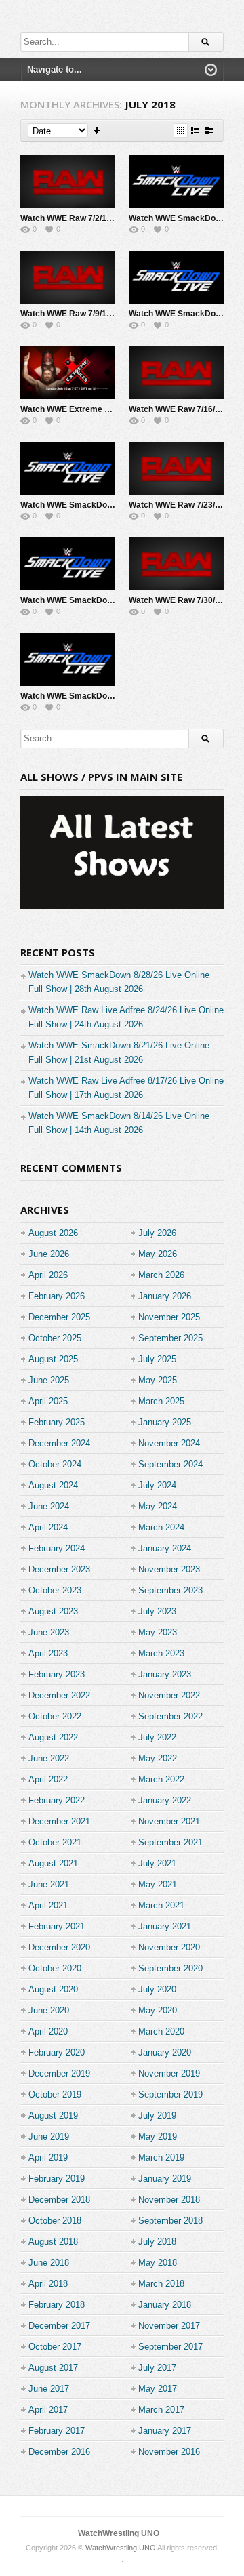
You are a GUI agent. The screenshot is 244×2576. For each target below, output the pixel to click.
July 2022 (157, 1737)
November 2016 (169, 2452)
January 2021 (165, 1926)
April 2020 (48, 2031)
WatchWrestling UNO (119, 2533)
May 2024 (158, 1506)
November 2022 (169, 1695)
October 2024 (55, 1464)
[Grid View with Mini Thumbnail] (181, 130)
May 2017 (158, 2389)
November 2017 (169, 2326)
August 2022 (53, 1737)
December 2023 (59, 1569)
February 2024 (57, 1548)
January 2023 (165, 1674)
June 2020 (49, 2010)
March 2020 (161, 2031)
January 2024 (165, 1548)
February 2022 (57, 1800)
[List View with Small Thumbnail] (195, 130)
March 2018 (161, 2284)
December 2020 (59, 1947)
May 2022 (158, 1758)
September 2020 (170, 1968)
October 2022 (55, 1716)
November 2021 (169, 1821)
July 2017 (157, 2368)
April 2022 (48, 1779)
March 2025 (161, 1401)
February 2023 (57, 1674)
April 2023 (48, 1653)
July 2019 (157, 2115)
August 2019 (53, 2115)
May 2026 (158, 1254)
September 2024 (170, 1464)
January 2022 (165, 1800)
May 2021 (158, 1884)
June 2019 (49, 2137)
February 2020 (57, 2052)
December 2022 (59, 1695)
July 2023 (157, 1611)
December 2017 (59, 2326)
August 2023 (53, 1611)
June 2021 (49, 1884)
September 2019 (170, 2094)
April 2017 (48, 2410)
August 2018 (53, 2242)
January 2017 (165, 2431)
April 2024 (48, 1527)
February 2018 (57, 2305)
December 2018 (59, 2200)
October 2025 (55, 1338)
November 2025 (169, 1317)
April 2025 (48, 1401)
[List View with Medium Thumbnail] (209, 130)
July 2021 (157, 1863)
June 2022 (49, 1758)
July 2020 (157, 1989)
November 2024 (169, 1443)
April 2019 (48, 2158)
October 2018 (55, 2221)
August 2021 (53, 1863)
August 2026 (53, 1233)
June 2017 (49, 2389)
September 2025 (170, 1338)
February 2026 (57, 1296)
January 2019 (165, 2179)
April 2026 (48, 1275)
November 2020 (169, 1947)
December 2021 (59, 1821)
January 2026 (165, 1296)
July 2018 (157, 2242)
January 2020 (165, 2052)
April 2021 (48, 1905)
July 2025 (157, 1359)
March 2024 (161, 1527)
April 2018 (48, 2284)
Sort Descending (97, 130)
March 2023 (161, 1653)
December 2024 (59, 1443)
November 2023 (169, 1569)
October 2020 (55, 1968)
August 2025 (53, 1359)
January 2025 (165, 1422)
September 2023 (170, 1590)
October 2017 (55, 2347)
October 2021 (55, 1842)
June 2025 (49, 1380)
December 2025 (59, 1317)
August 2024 (53, 1485)
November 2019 (169, 2073)
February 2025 (57, 1422)
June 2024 (49, 1506)
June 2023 (49, 1632)
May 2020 (158, 2010)
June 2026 (49, 1254)
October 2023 (55, 1590)
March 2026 (161, 1275)
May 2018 (158, 2263)
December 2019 (59, 2073)
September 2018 (170, 2221)
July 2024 (157, 1485)
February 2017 (57, 2431)
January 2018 (165, 2305)
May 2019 (158, 2137)
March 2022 (161, 1779)
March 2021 (161, 1905)
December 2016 (59, 2452)
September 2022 (170, 1716)
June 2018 (49, 2263)
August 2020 (53, 1989)
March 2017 (161, 2410)
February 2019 (57, 2179)
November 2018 (169, 2200)
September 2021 (170, 1842)
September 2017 (170, 2347)
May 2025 (158, 1380)
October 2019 (55, 2094)
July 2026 (157, 1233)
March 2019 (161, 2158)
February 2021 (57, 1926)
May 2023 (158, 1632)
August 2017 (53, 2368)
